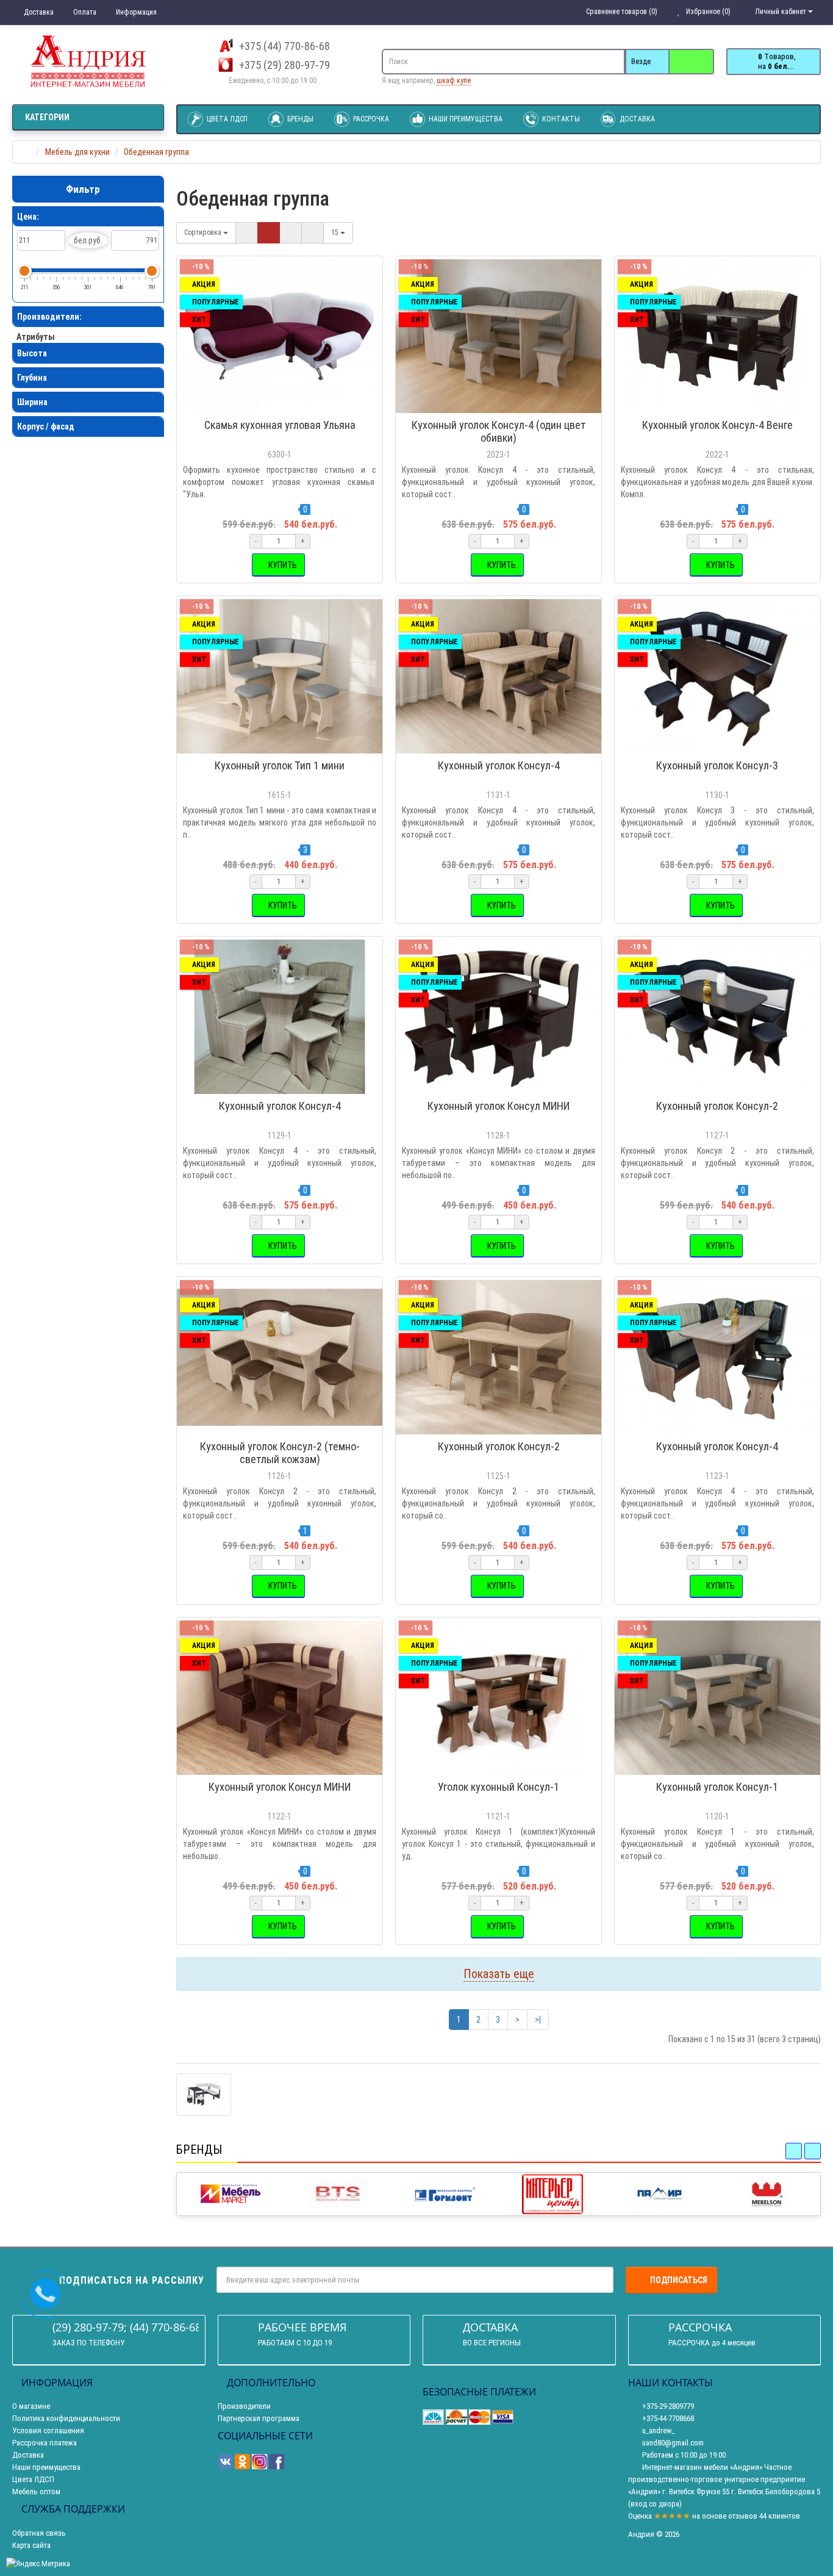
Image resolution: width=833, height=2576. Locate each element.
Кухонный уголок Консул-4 (499, 765)
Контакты (560, 119)
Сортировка (204, 232)
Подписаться (679, 2280)
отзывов (743, 2516)
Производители (244, 2406)
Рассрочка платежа (45, 2443)
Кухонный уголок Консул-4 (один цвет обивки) (499, 431)
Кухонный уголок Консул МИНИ (499, 1106)
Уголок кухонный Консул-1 (499, 1787)
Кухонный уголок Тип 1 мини (280, 765)
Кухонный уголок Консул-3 (717, 765)
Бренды (299, 119)
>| (538, 2020)
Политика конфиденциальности (66, 2418)
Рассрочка (370, 119)
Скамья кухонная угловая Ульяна (280, 425)
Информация (135, 12)
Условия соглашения (48, 2430)
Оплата (84, 12)
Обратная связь (39, 2533)
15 (336, 232)
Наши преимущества (465, 119)
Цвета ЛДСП (226, 119)
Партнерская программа (259, 2418)
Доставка (38, 12)
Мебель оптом (36, 2491)
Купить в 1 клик (285, 407)
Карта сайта (31, 2545)
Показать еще (499, 1974)
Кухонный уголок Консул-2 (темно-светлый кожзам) (280, 1453)
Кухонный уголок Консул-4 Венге (717, 425)
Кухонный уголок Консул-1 (717, 1787)
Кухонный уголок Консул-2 (717, 1106)
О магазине (31, 2406)
